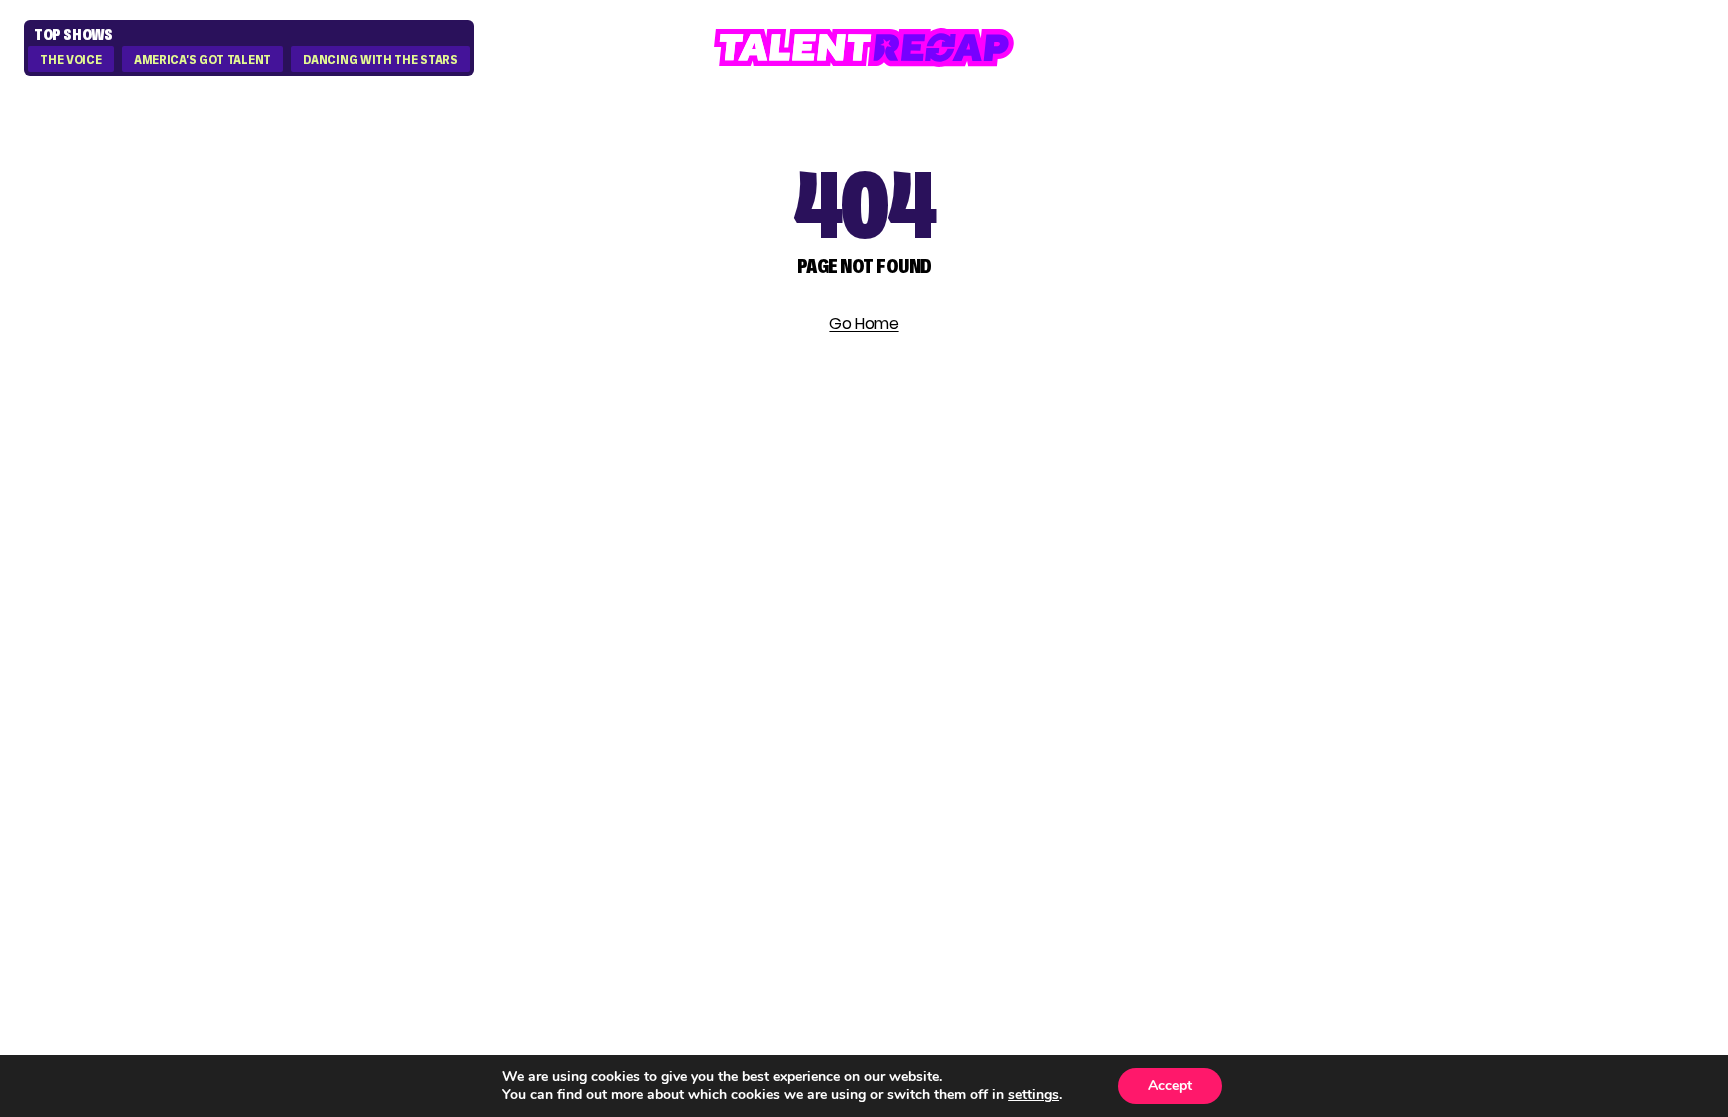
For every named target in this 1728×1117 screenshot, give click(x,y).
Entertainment (1242, 661)
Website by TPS (1623, 839)
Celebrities (1219, 697)
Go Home (863, 323)
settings (1033, 1095)
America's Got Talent (202, 60)
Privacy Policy (1498, 661)
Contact (1469, 625)
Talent (1197, 589)
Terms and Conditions (1540, 697)
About (1455, 589)
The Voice (70, 60)
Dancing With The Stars (380, 60)
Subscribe (518, 712)
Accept (1170, 1085)
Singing (1201, 625)
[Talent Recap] (864, 47)
